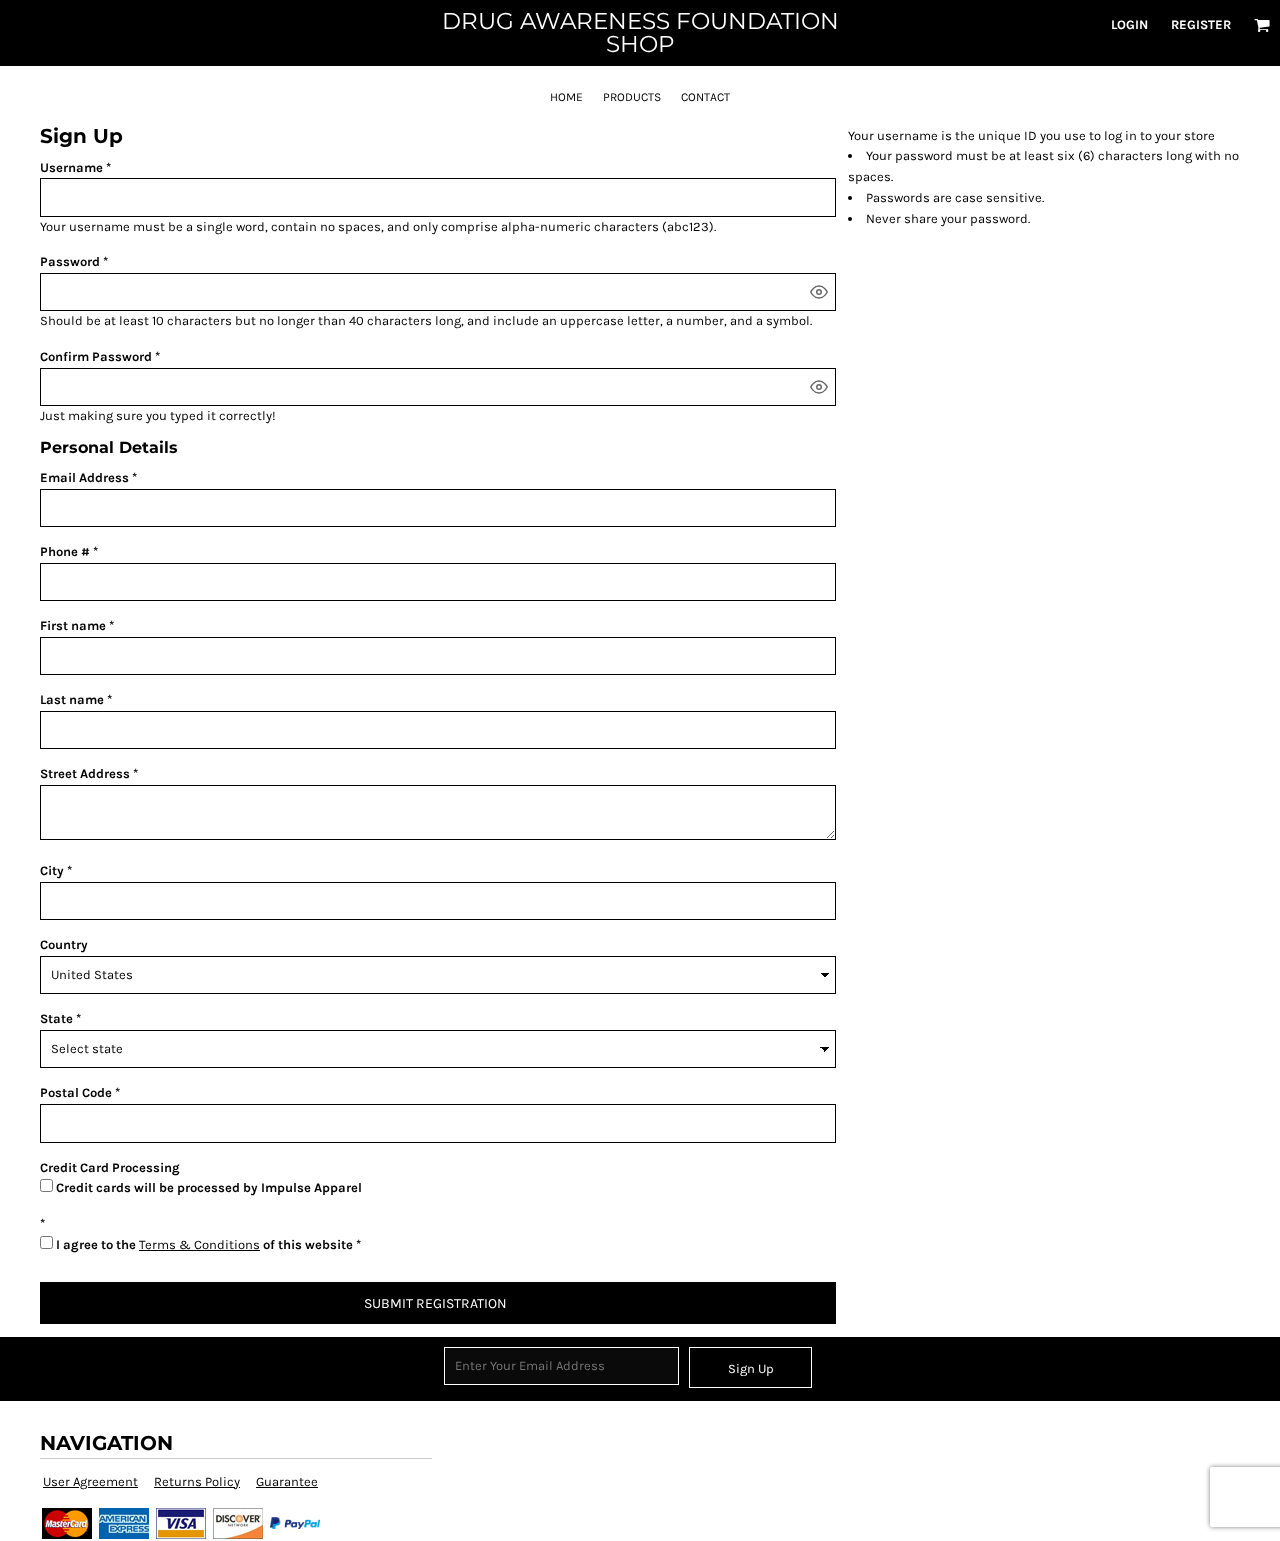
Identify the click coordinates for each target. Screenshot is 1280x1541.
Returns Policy (197, 1481)
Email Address (84, 477)
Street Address (85, 773)
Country (64, 944)
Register (1201, 24)
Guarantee (287, 1481)
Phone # (65, 551)
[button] (1262, 25)
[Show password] (819, 292)
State (56, 1018)
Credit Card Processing (110, 1167)
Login (1129, 24)
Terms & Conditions (199, 1244)
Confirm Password (96, 356)
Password (70, 261)
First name (73, 625)
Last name (72, 699)
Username (71, 167)
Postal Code (76, 1092)
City (52, 870)
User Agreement (90, 1481)
